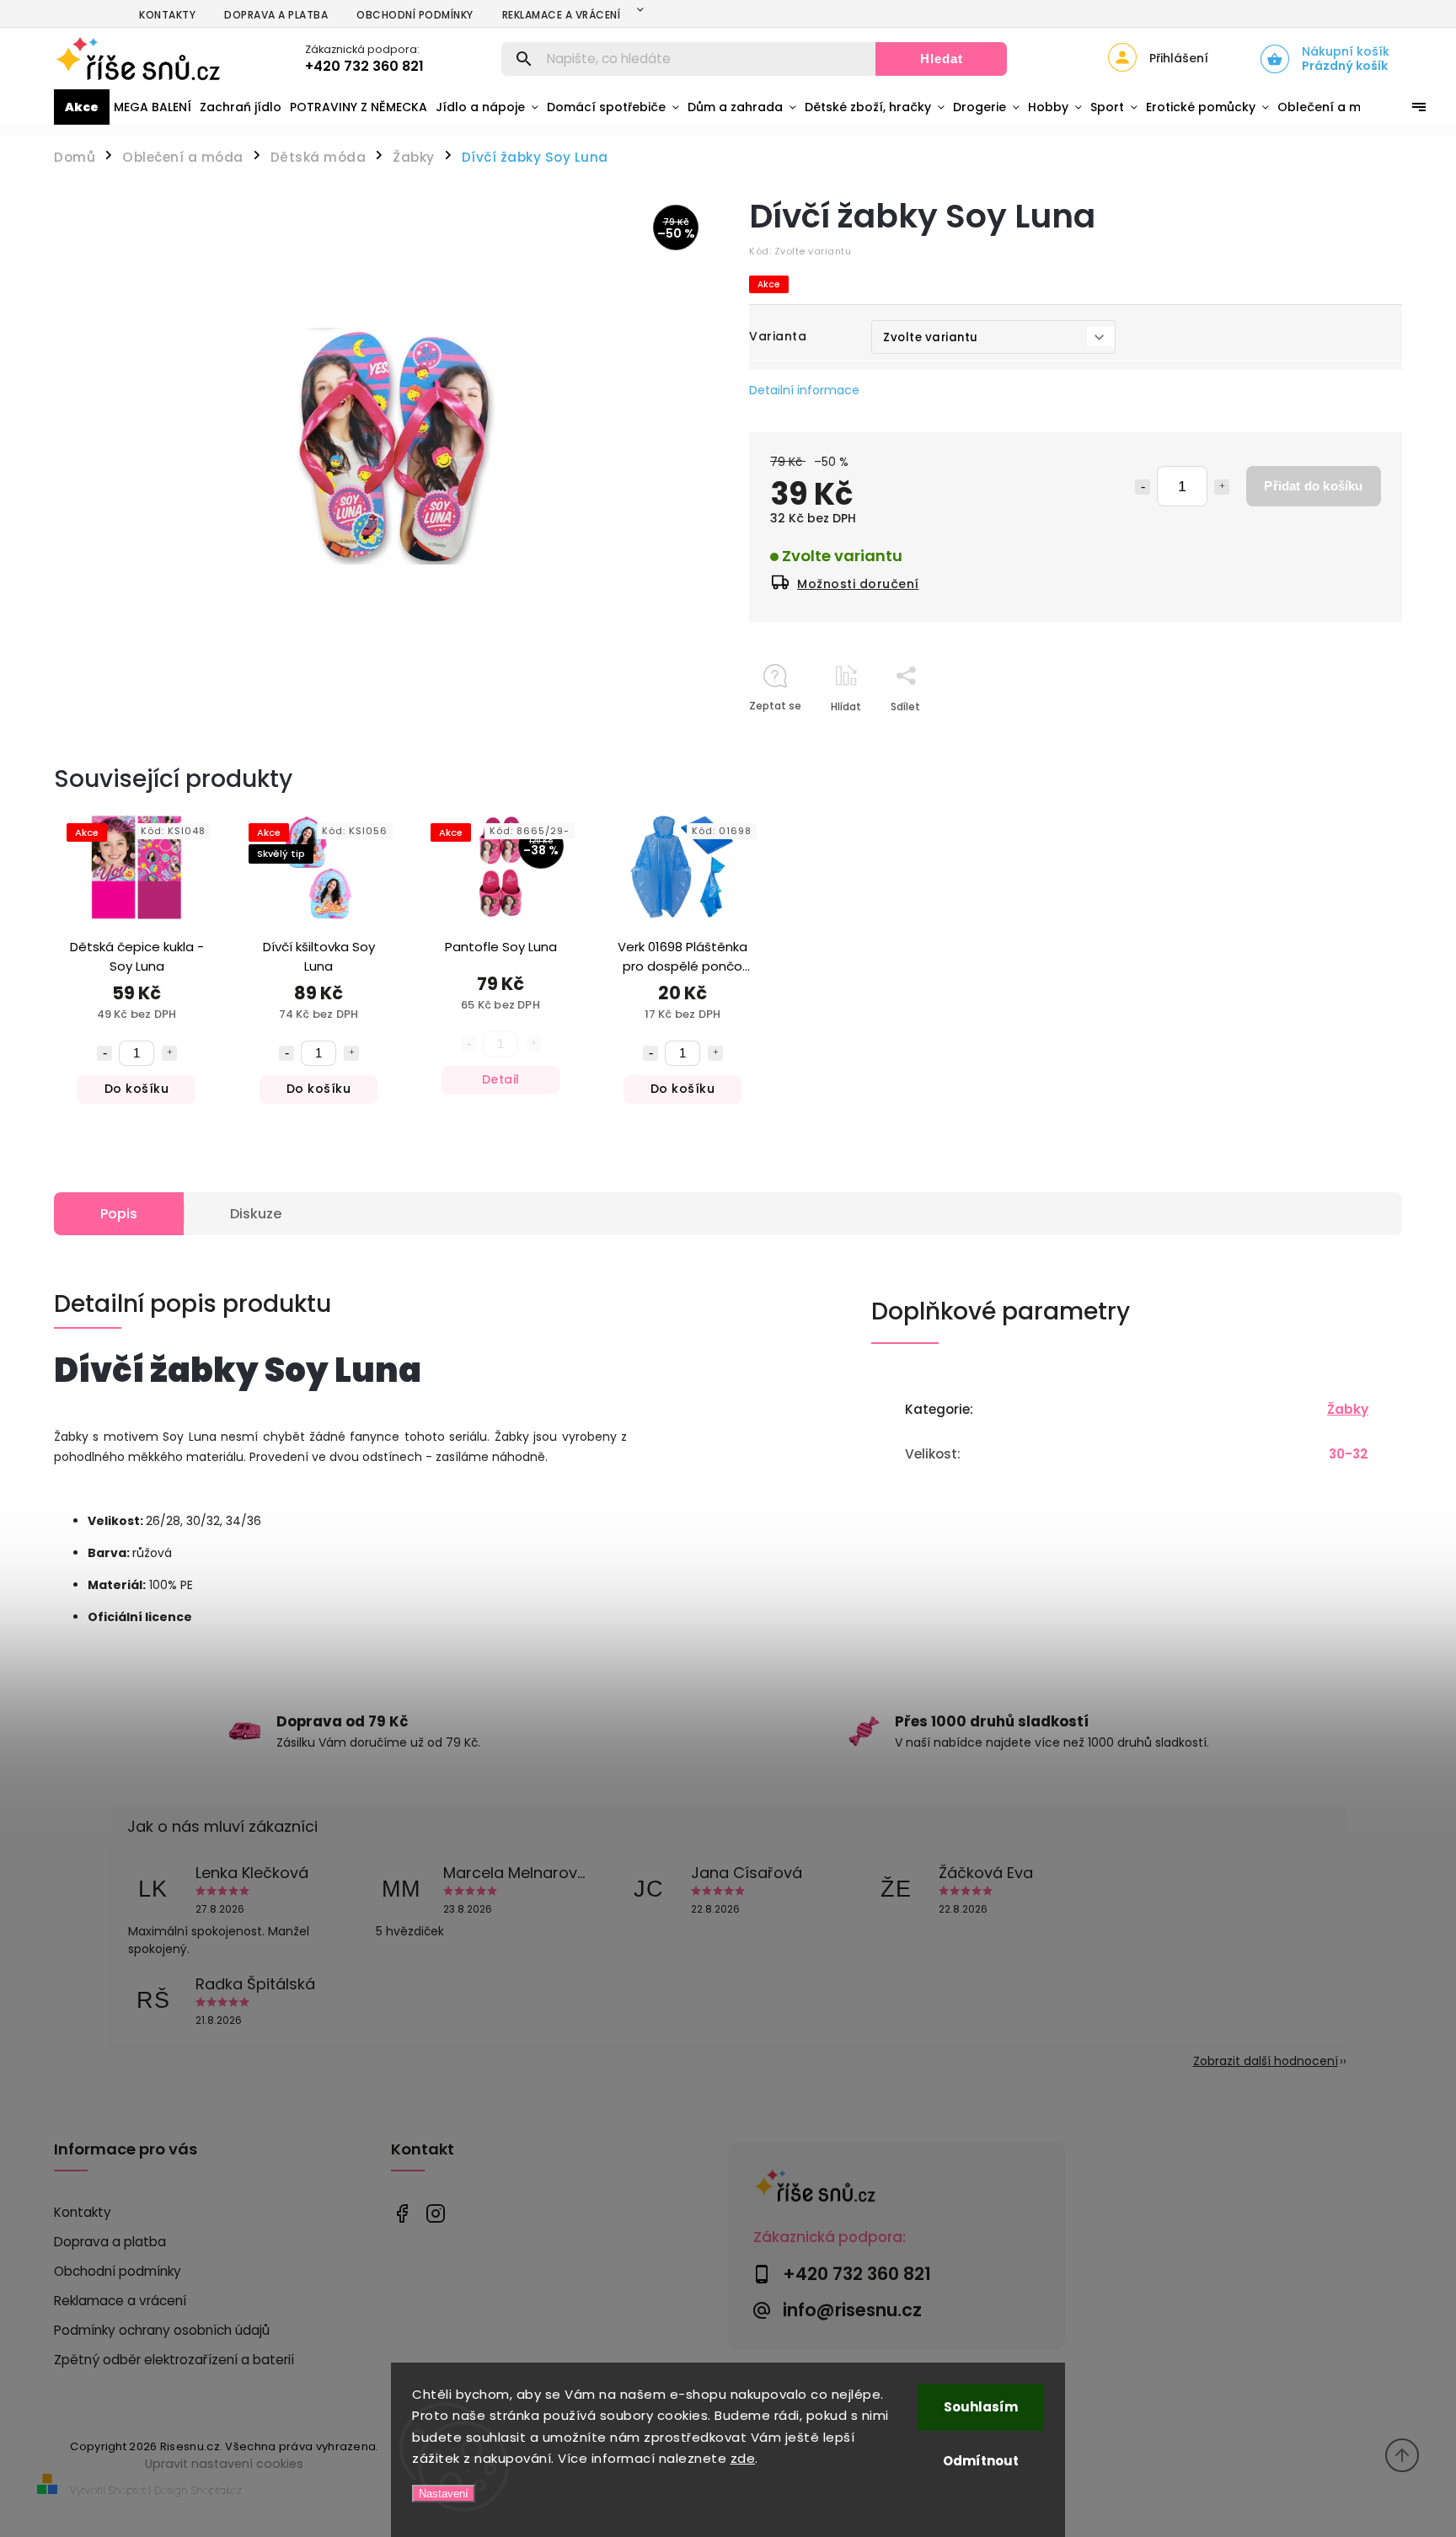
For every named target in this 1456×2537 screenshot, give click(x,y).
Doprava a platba (276, 15)
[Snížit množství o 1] (1143, 487)
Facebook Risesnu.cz (401, 2213)
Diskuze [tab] (256, 1214)
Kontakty (167, 15)
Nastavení (444, 2494)
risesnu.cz (435, 2213)
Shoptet (127, 2490)
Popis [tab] (119, 1214)
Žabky (1348, 1409)
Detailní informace (804, 390)
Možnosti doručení (858, 584)
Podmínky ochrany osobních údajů (162, 2330)
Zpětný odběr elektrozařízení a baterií (174, 2360)
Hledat (942, 59)
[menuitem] (82, 107)
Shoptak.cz (217, 2490)
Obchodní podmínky (415, 15)
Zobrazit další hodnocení (1266, 2061)
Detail (501, 1079)
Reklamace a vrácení (562, 15)
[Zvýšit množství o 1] (1222, 487)
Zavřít (1348, 736)
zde (743, 2458)
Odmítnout (981, 2461)
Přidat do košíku (1313, 486)
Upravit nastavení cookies (224, 2464)
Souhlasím (981, 2407)
